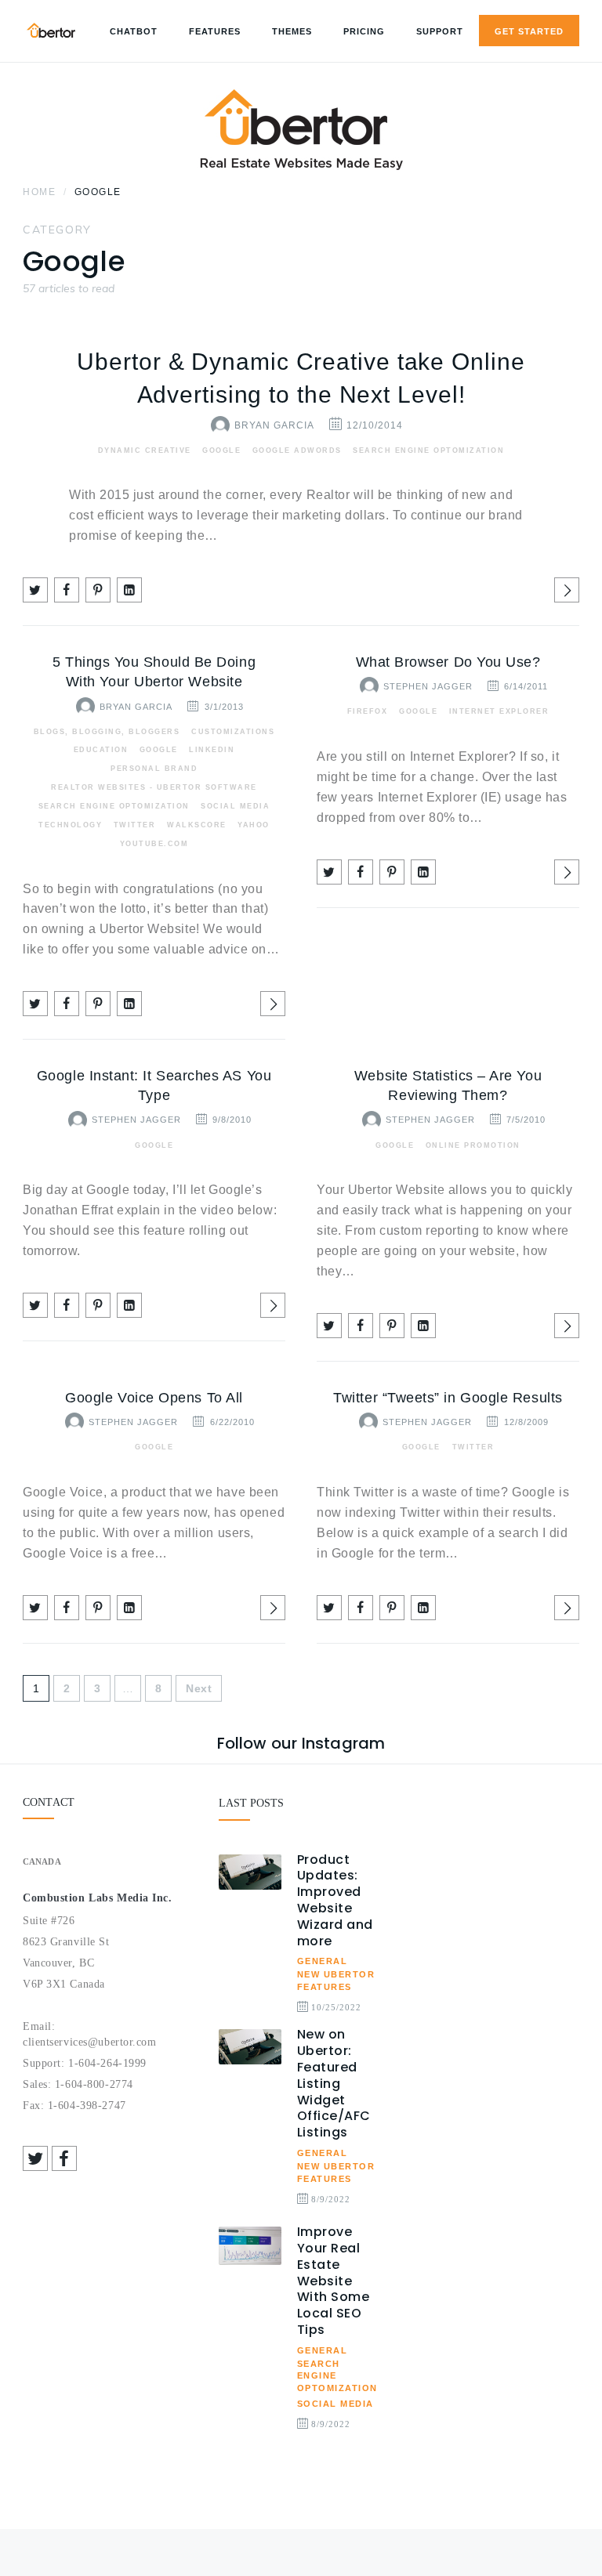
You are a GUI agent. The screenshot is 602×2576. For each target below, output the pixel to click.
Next (199, 1688)
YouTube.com (154, 844)
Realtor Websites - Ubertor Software (154, 787)
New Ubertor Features (336, 1981)
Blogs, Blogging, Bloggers (107, 732)
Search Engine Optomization (428, 450)
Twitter (135, 825)
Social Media (235, 806)
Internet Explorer (499, 711)
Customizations (233, 732)
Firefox (368, 711)
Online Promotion (473, 1145)
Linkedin (212, 750)
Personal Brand (154, 769)
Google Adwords (297, 450)
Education (101, 750)
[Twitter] (35, 2158)
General (323, 1961)
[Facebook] (64, 2158)
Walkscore (197, 825)
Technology (70, 825)
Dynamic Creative (145, 450)
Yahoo (254, 825)
